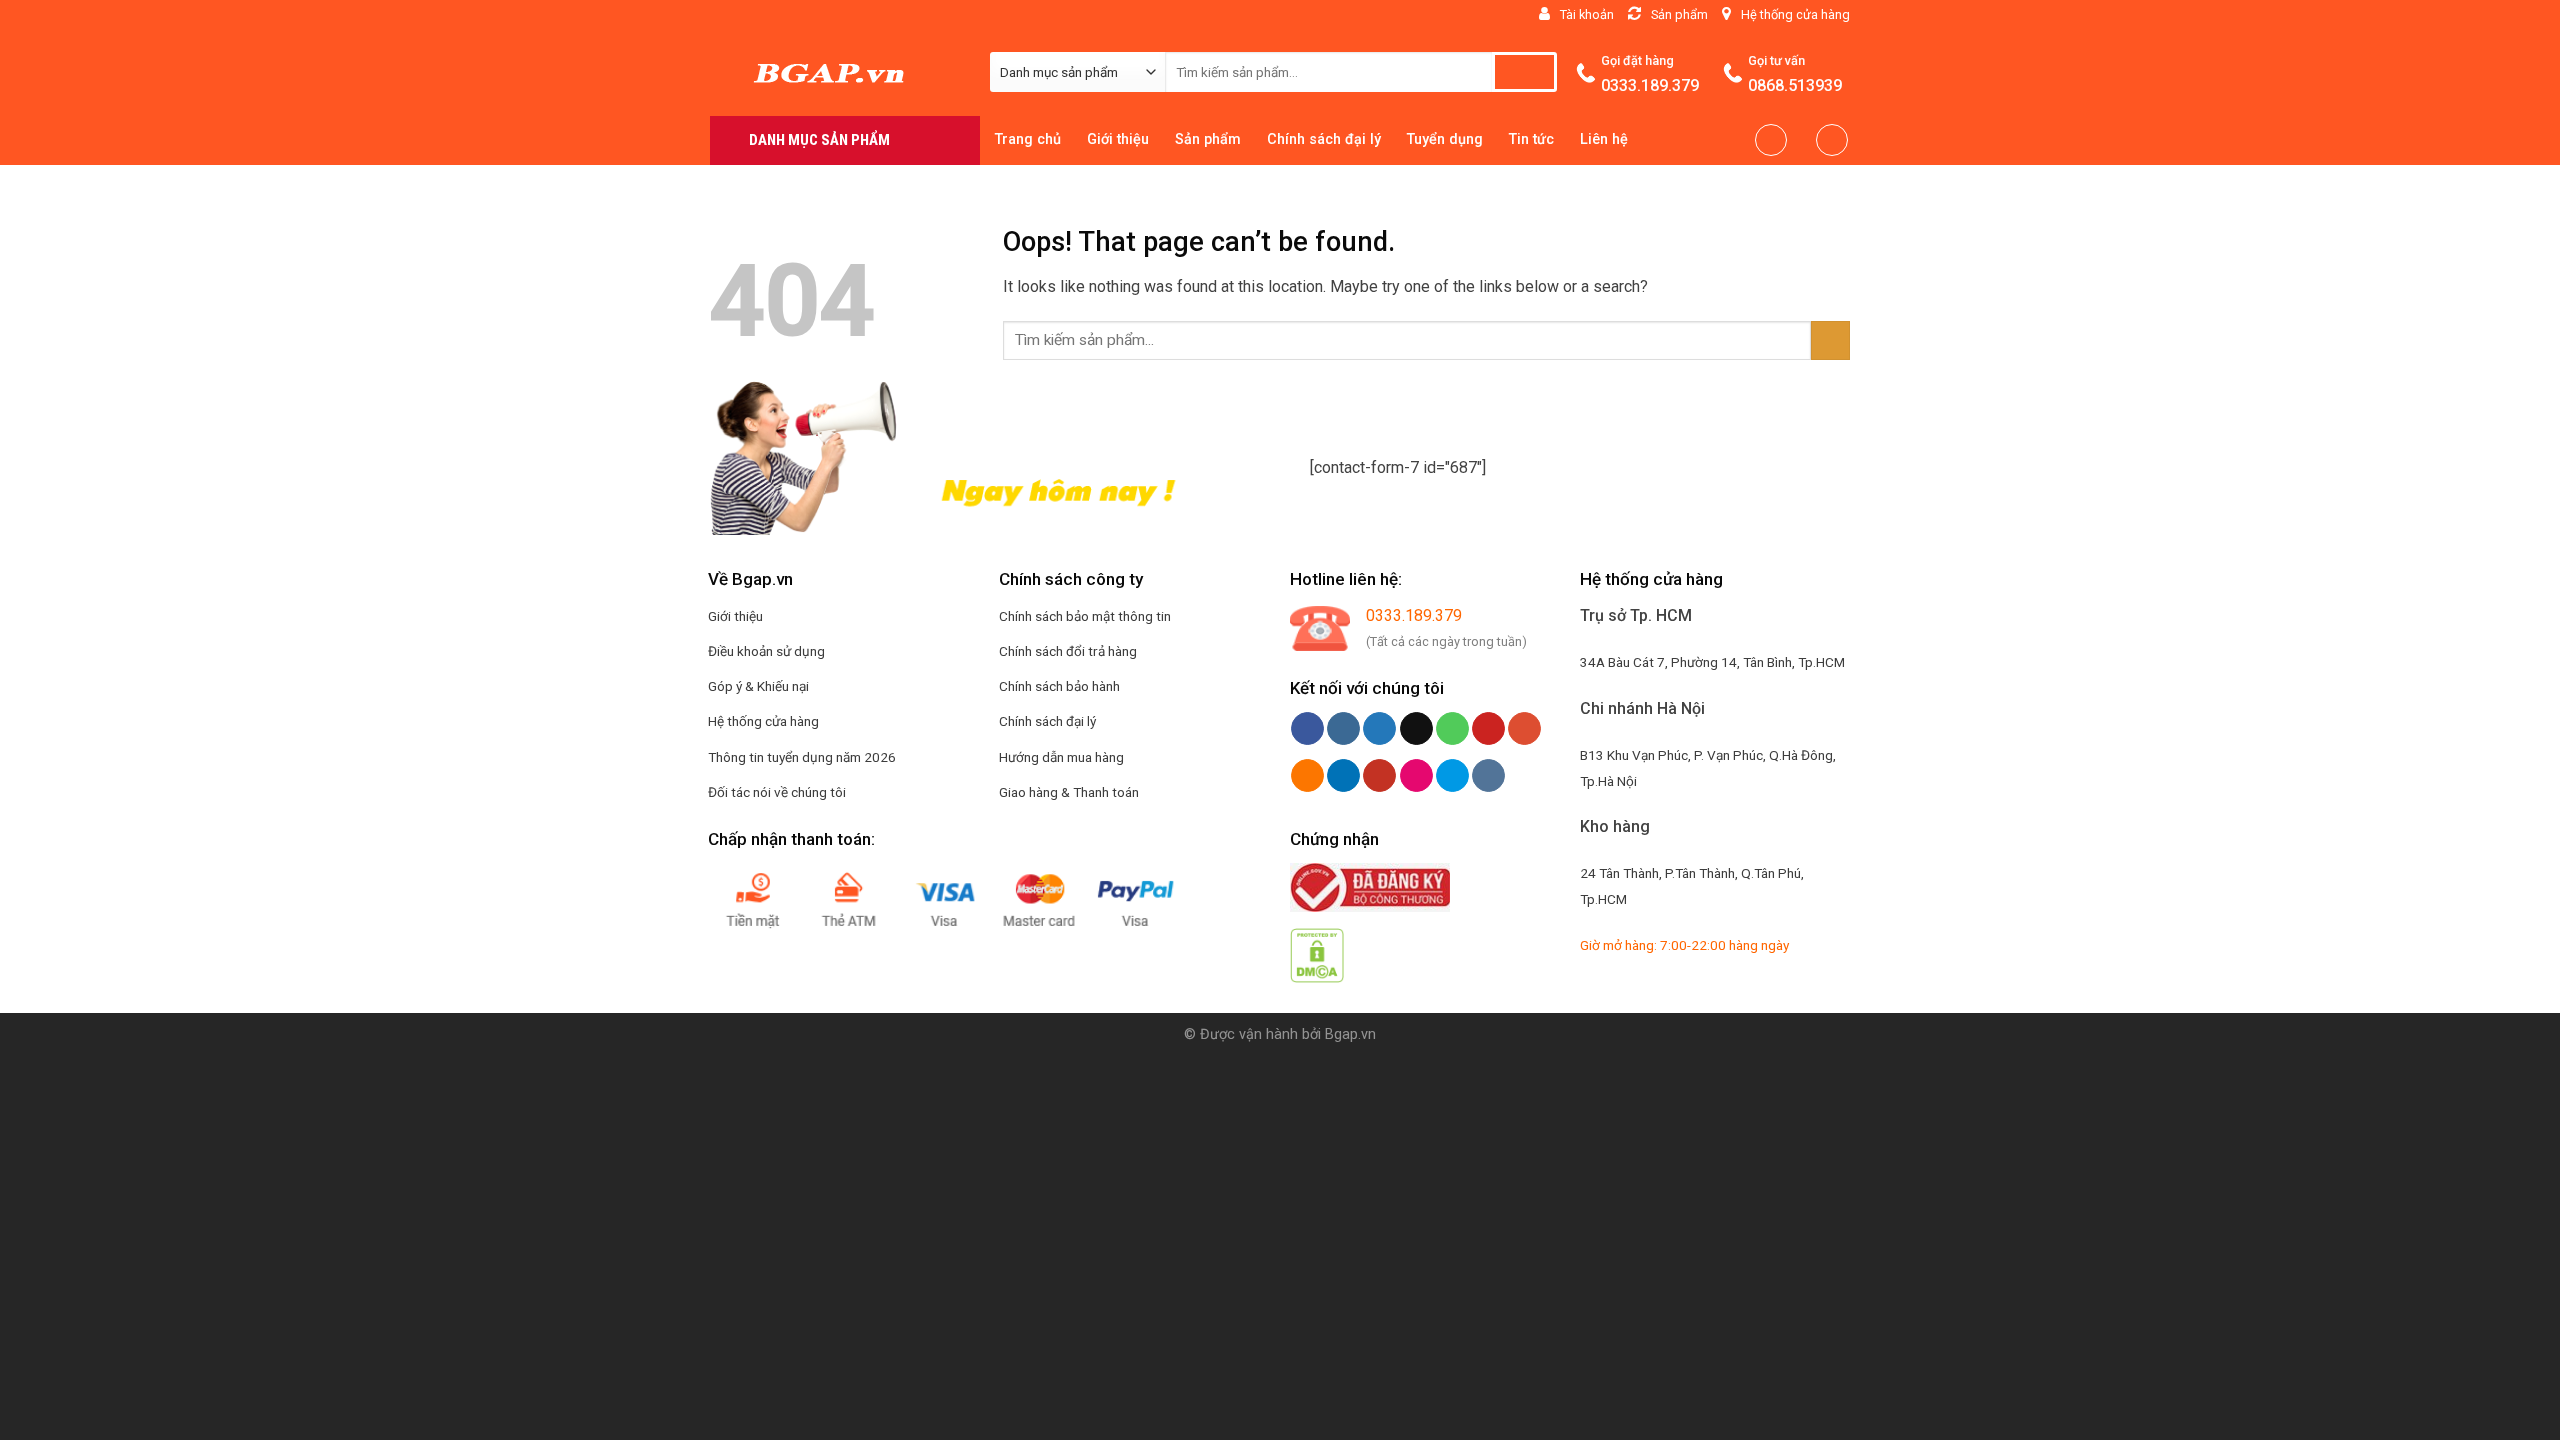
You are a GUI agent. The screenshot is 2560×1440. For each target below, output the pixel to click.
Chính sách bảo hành (1059, 686)
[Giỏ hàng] (1832, 140)
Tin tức (1531, 139)
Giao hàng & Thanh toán (1069, 792)
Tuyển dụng (1445, 139)
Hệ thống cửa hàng (763, 721)
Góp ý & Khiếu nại (758, 686)
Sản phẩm (1208, 139)
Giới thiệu (1118, 139)
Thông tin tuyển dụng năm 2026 (802, 757)
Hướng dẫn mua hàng (1061, 757)
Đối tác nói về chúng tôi (777, 792)
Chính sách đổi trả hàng (1068, 651)
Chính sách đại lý (1324, 139)
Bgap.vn (1350, 1034)
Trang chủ (1028, 139)
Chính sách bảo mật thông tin (1085, 616)
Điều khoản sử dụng (766, 651)
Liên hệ (1604, 139)
